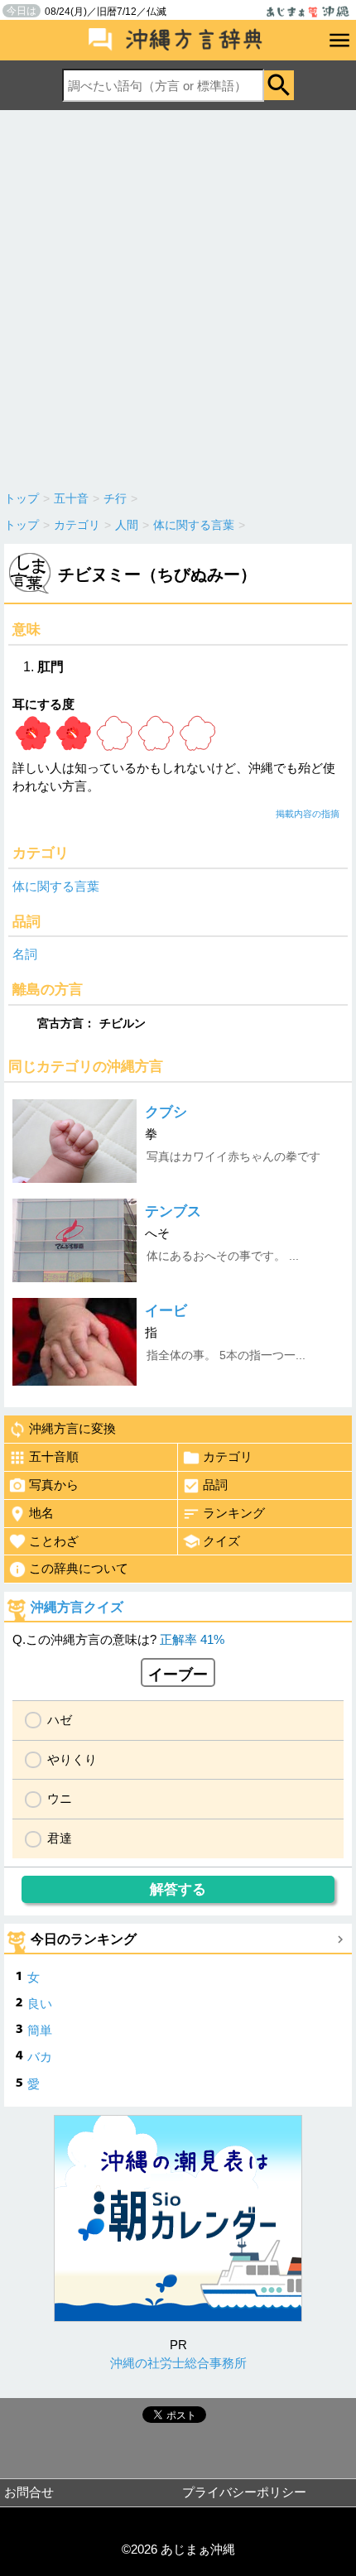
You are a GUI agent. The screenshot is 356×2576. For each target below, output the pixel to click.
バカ (40, 2057)
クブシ (166, 1112)
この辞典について (79, 1568)
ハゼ (60, 1720)
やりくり (72, 1759)
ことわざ (54, 1541)
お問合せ (29, 2492)
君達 (60, 1838)
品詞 (215, 1485)
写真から (54, 1485)
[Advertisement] (178, 296)
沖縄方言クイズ (77, 1607)
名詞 (25, 954)
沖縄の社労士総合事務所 (178, 2363)
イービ (166, 1311)
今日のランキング (84, 1939)
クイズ (221, 1541)
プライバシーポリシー (244, 2492)
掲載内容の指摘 (308, 814)
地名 (41, 1513)
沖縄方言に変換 (72, 1428)
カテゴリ (228, 1456)
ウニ (60, 1798)
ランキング (234, 1513)
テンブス (173, 1211)
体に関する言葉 (56, 886)
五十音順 (54, 1456)
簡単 (40, 2030)
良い (40, 2004)
